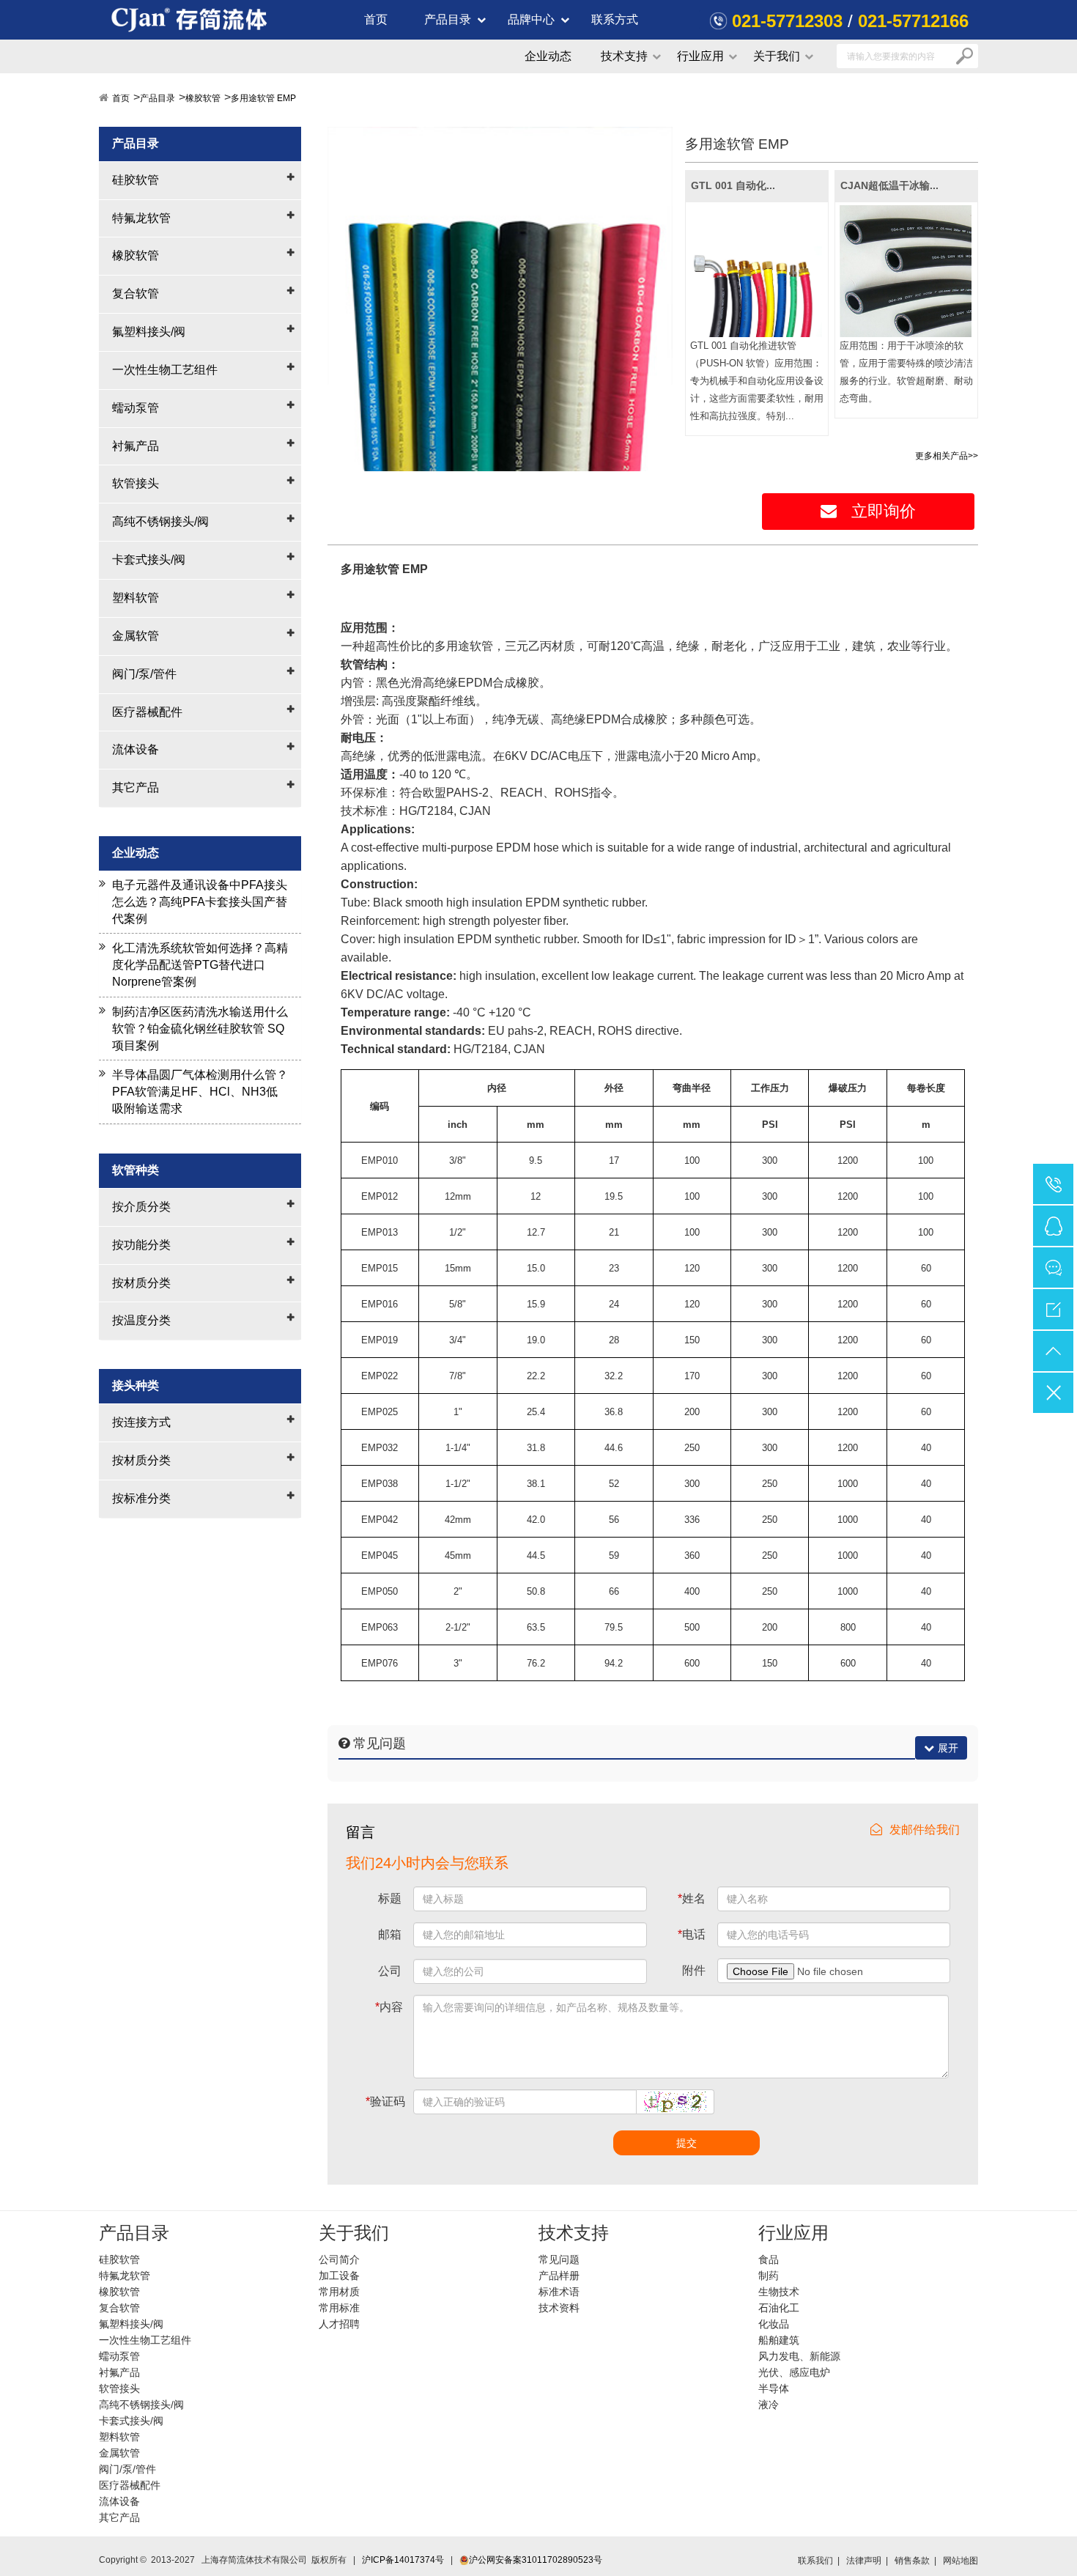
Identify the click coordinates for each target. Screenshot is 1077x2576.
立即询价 (884, 511)
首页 (376, 19)
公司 (390, 1971)
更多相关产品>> (947, 456)
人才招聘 (339, 2324)
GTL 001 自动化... (733, 185)
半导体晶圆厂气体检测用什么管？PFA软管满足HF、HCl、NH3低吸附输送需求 (200, 1092)
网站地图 (961, 2561)
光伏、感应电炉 (794, 2372)
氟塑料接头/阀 (149, 332)
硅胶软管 (136, 180)
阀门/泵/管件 (144, 674)
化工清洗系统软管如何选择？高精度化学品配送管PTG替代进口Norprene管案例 (200, 965)
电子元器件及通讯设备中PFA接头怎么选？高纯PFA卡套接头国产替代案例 (200, 902)
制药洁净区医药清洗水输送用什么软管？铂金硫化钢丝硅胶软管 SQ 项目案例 (200, 1029)
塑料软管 (136, 598)
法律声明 (864, 2561)
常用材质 (339, 2292)
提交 (686, 2143)
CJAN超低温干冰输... (889, 185)
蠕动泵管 (136, 408)
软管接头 (136, 483)
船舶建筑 (779, 2340)
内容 (389, 2007)
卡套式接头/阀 (149, 560)
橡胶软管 (203, 98)
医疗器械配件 (147, 712)
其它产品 (136, 787)
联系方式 (615, 19)
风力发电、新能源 (799, 2356)
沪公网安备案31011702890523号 (536, 2560)
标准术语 (559, 2292)
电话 (692, 1934)
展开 (948, 1748)
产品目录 (448, 19)
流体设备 (136, 749)
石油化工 (779, 2308)
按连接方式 (141, 1422)
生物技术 (779, 2292)
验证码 (385, 2101)
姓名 (692, 1898)
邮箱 (390, 1934)
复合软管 (136, 294)
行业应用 (700, 56)
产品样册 (559, 2276)
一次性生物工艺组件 (165, 370)
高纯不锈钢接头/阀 (160, 521)
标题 (390, 1898)
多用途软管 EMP (263, 98)
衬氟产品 (136, 446)
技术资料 (559, 2308)
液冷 (769, 2405)
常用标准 (339, 2308)
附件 (694, 1970)
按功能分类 (141, 1245)
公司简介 (339, 2259)
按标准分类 (141, 1498)
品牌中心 (531, 19)
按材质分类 (141, 1283)
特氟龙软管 (141, 218)
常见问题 (559, 2259)
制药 (769, 2276)
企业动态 (548, 56)
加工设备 (339, 2276)
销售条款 (912, 2561)
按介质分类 (141, 1207)
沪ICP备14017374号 (403, 2560)
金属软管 (136, 636)
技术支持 (624, 56)
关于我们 (777, 56)
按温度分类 (141, 1320)
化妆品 (774, 2324)
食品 (769, 2259)
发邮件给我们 (925, 1830)
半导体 (774, 2388)
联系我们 (815, 2561)
